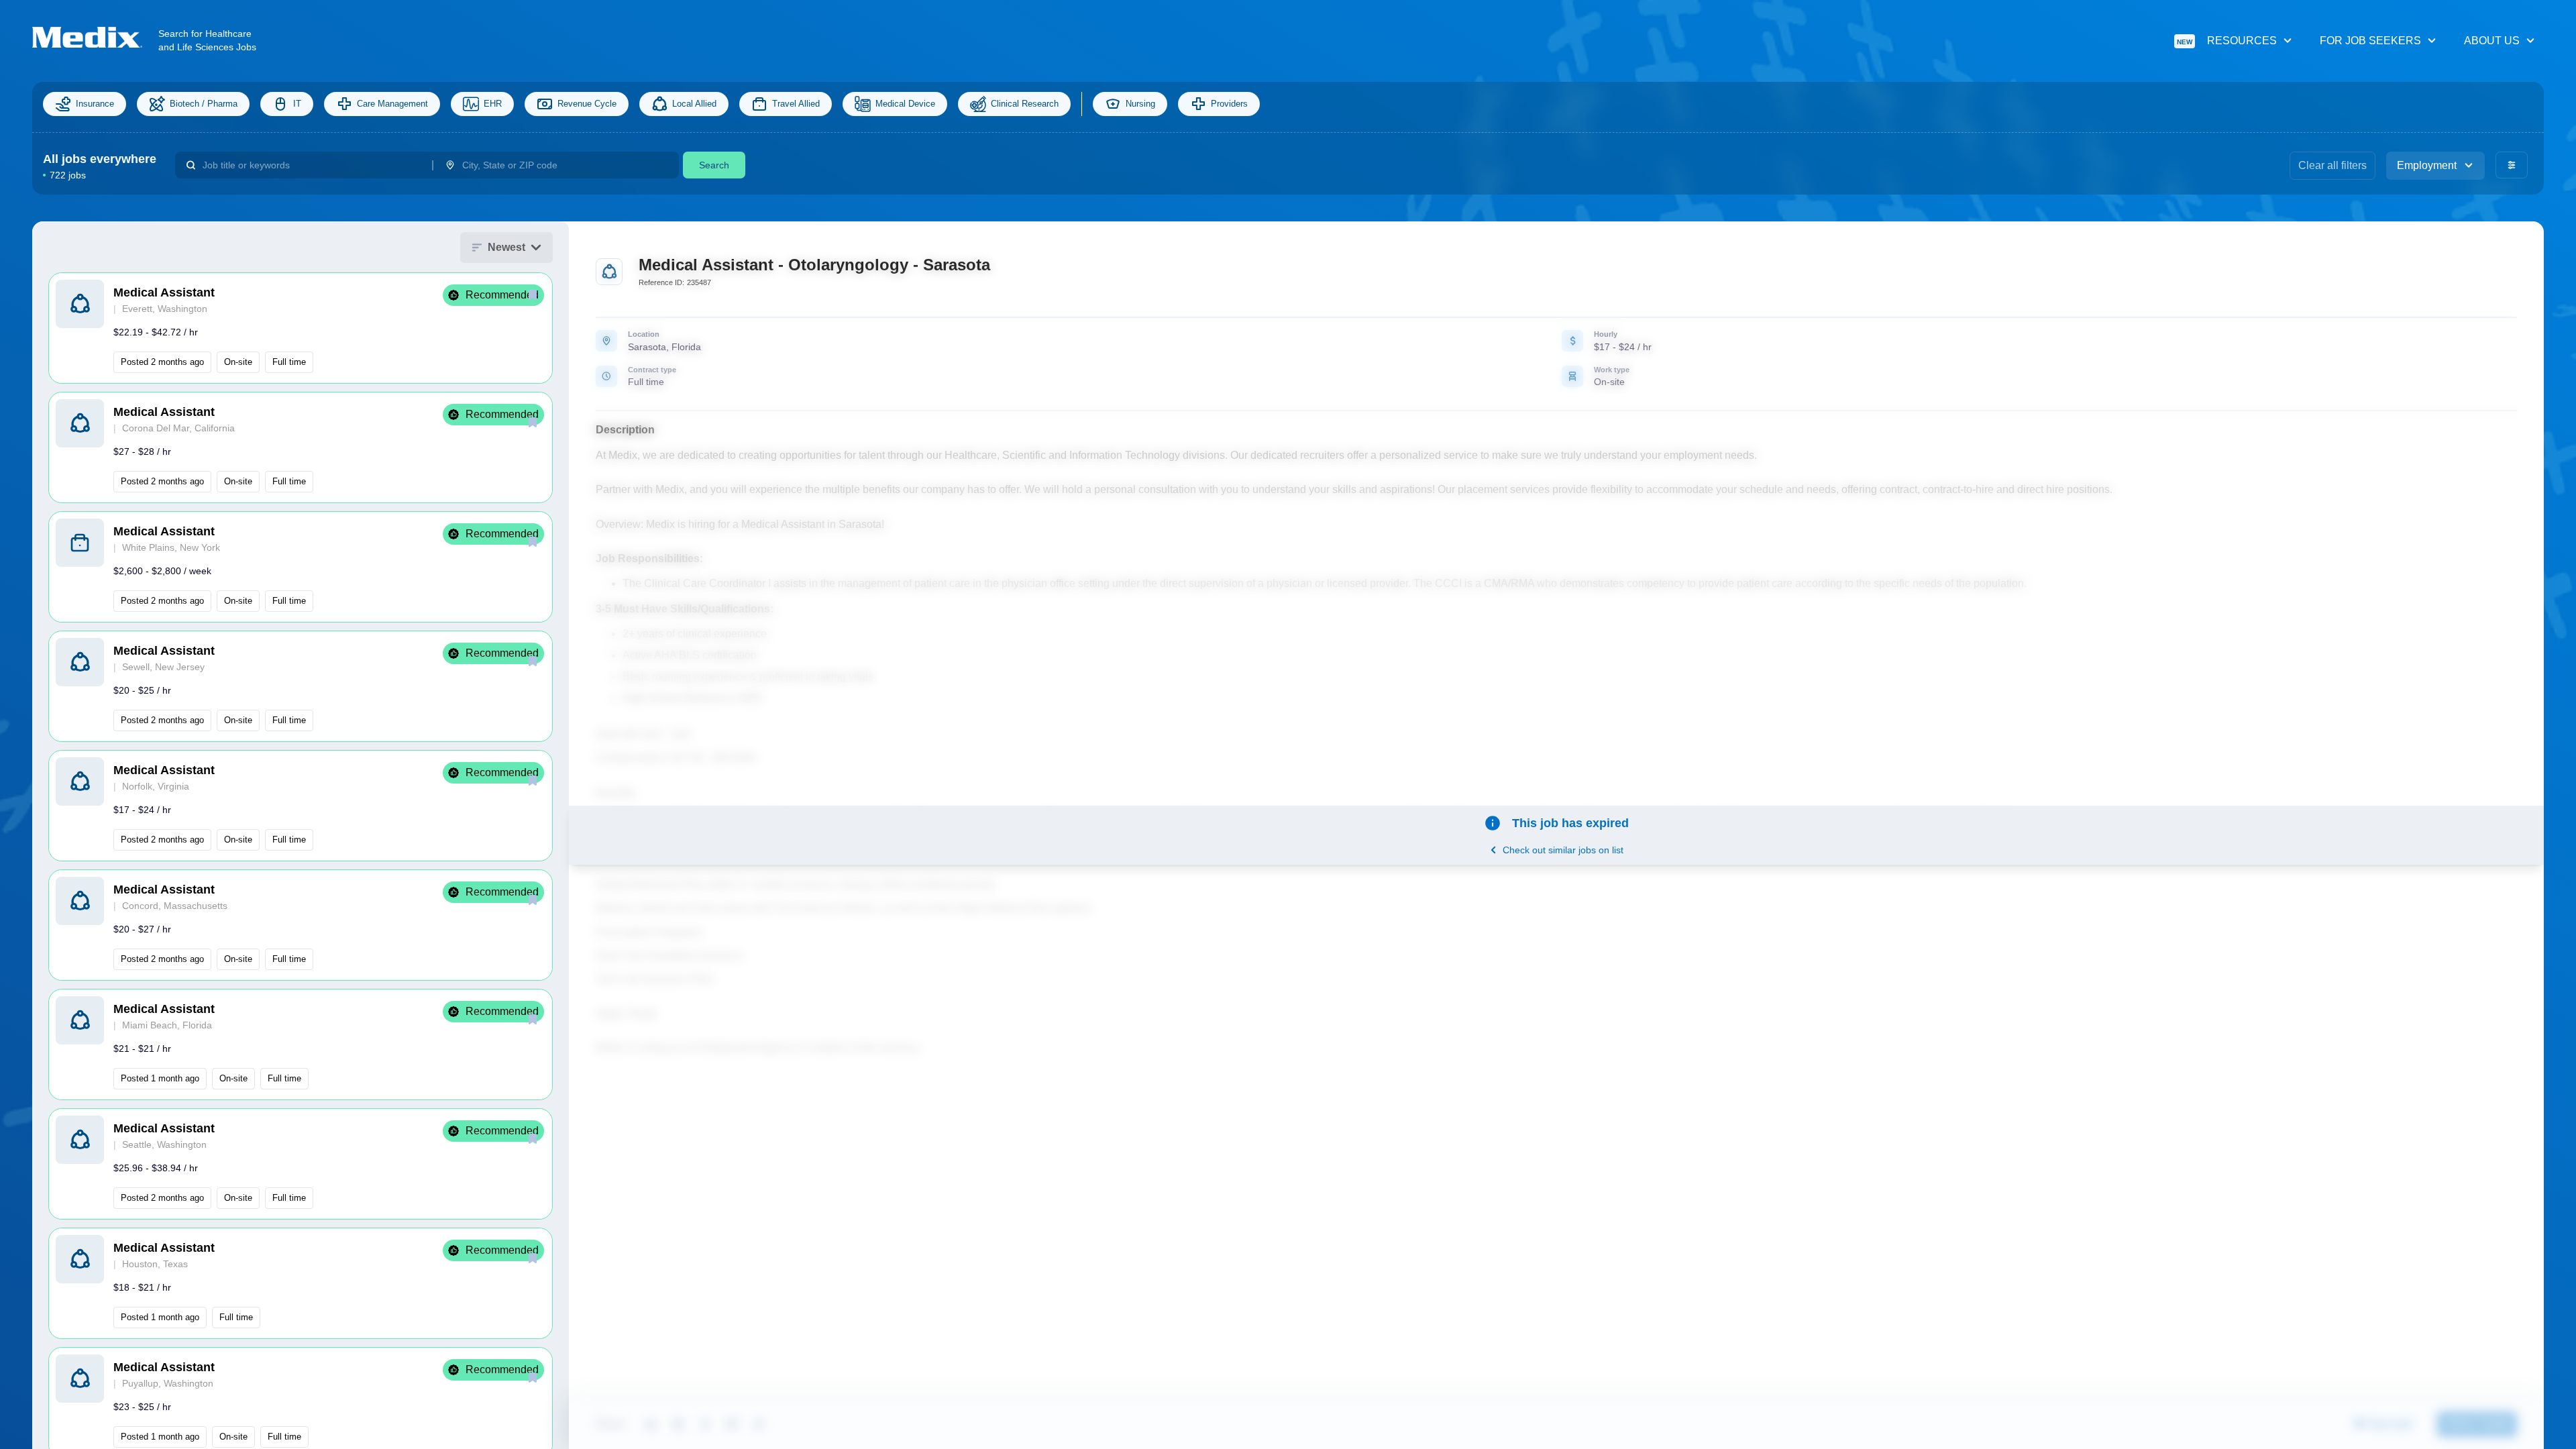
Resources (2227, 41)
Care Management (392, 104)
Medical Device (905, 104)
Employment (2427, 165)
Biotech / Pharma (204, 104)
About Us (2492, 41)
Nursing (1140, 104)
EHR (493, 104)
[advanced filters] (2512, 165)
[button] (301, 328)
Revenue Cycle (587, 104)
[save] (533, 294)
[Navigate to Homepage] (95, 37)
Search (714, 165)
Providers (1229, 104)
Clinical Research (1025, 104)
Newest (506, 247)
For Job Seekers (2370, 41)
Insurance (95, 104)
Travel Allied (796, 104)
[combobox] (312, 165)
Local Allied (694, 104)
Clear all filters (2332, 165)
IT (297, 104)
